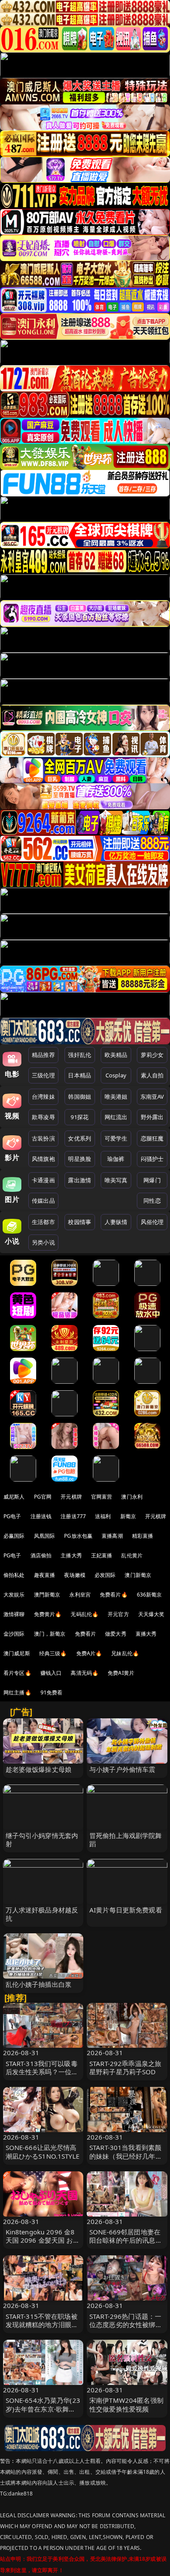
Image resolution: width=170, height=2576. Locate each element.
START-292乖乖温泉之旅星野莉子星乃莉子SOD (125, 2068)
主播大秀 (71, 1555)
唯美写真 (116, 1180)
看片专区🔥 (17, 1673)
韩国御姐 (80, 1097)
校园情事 (80, 1222)
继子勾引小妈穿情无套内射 (42, 1840)
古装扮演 (43, 1138)
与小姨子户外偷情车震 (122, 1769)
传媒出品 (43, 1201)
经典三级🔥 (53, 1653)
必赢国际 (14, 1536)
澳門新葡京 (47, 1595)
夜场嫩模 (75, 1575)
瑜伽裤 (116, 1159)
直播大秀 (146, 1634)
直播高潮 (112, 1536)
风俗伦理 (152, 1222)
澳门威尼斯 (17, 1653)
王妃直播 (102, 1555)
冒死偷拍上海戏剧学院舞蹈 (126, 1840)
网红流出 (116, 1117)
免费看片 (86, 1634)
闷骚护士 (152, 1159)
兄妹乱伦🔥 (125, 1653)
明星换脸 (80, 1159)
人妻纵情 (116, 1222)
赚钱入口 (51, 1673)
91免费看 (52, 1692)
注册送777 (73, 1516)
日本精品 (80, 1075)
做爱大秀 (116, 1634)
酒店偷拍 (41, 1555)
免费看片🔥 (114, 1595)
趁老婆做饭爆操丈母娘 (39, 1769)
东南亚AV (152, 1097)
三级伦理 (43, 1075)
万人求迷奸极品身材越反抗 (42, 1914)
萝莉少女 (152, 1055)
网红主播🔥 (17, 1692)
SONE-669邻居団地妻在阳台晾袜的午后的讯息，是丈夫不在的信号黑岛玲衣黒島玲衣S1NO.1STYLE (126, 2244)
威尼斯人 (14, 1497)
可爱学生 (116, 1138)
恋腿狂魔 (152, 1138)
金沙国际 (14, 1634)
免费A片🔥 (89, 1653)
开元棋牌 (71, 1497)
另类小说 (43, 1242)
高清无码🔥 (85, 1673)
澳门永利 (132, 1497)
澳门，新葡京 (50, 1634)
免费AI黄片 (121, 1673)
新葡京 (128, 1516)
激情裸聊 (14, 1614)
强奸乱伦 (80, 1055)
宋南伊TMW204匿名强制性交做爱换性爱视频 (126, 2404)
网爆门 (152, 1180)
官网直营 (102, 1497)
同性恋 (152, 1201)
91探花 (80, 1117)
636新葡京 (150, 1595)
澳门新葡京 (138, 1575)
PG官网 (43, 1497)
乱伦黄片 (132, 1555)
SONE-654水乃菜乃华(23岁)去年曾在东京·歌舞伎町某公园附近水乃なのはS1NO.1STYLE (43, 2413)
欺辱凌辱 (43, 1117)
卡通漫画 (43, 1180)
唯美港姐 (116, 1097)
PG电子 (12, 1516)
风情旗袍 (43, 1159)
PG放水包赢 (78, 1536)
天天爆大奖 (151, 1614)
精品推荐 (43, 1055)
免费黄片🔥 (48, 1614)
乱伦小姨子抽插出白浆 (39, 1984)
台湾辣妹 (43, 1097)
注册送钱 (41, 1516)
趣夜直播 (45, 1575)
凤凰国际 (45, 1536)
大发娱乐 (14, 1595)
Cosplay (116, 1075)
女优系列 (80, 1138)
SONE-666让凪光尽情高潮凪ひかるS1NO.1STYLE (42, 2152)
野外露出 (152, 1117)
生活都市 (43, 1222)
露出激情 (80, 1180)
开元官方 (118, 1614)
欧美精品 (116, 1055)
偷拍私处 (14, 1575)
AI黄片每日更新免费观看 (126, 1910)
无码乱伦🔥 (85, 1614)
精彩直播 (143, 1536)
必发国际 (105, 1575)
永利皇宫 (80, 1595)
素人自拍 (152, 1075)
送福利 (103, 1516)
